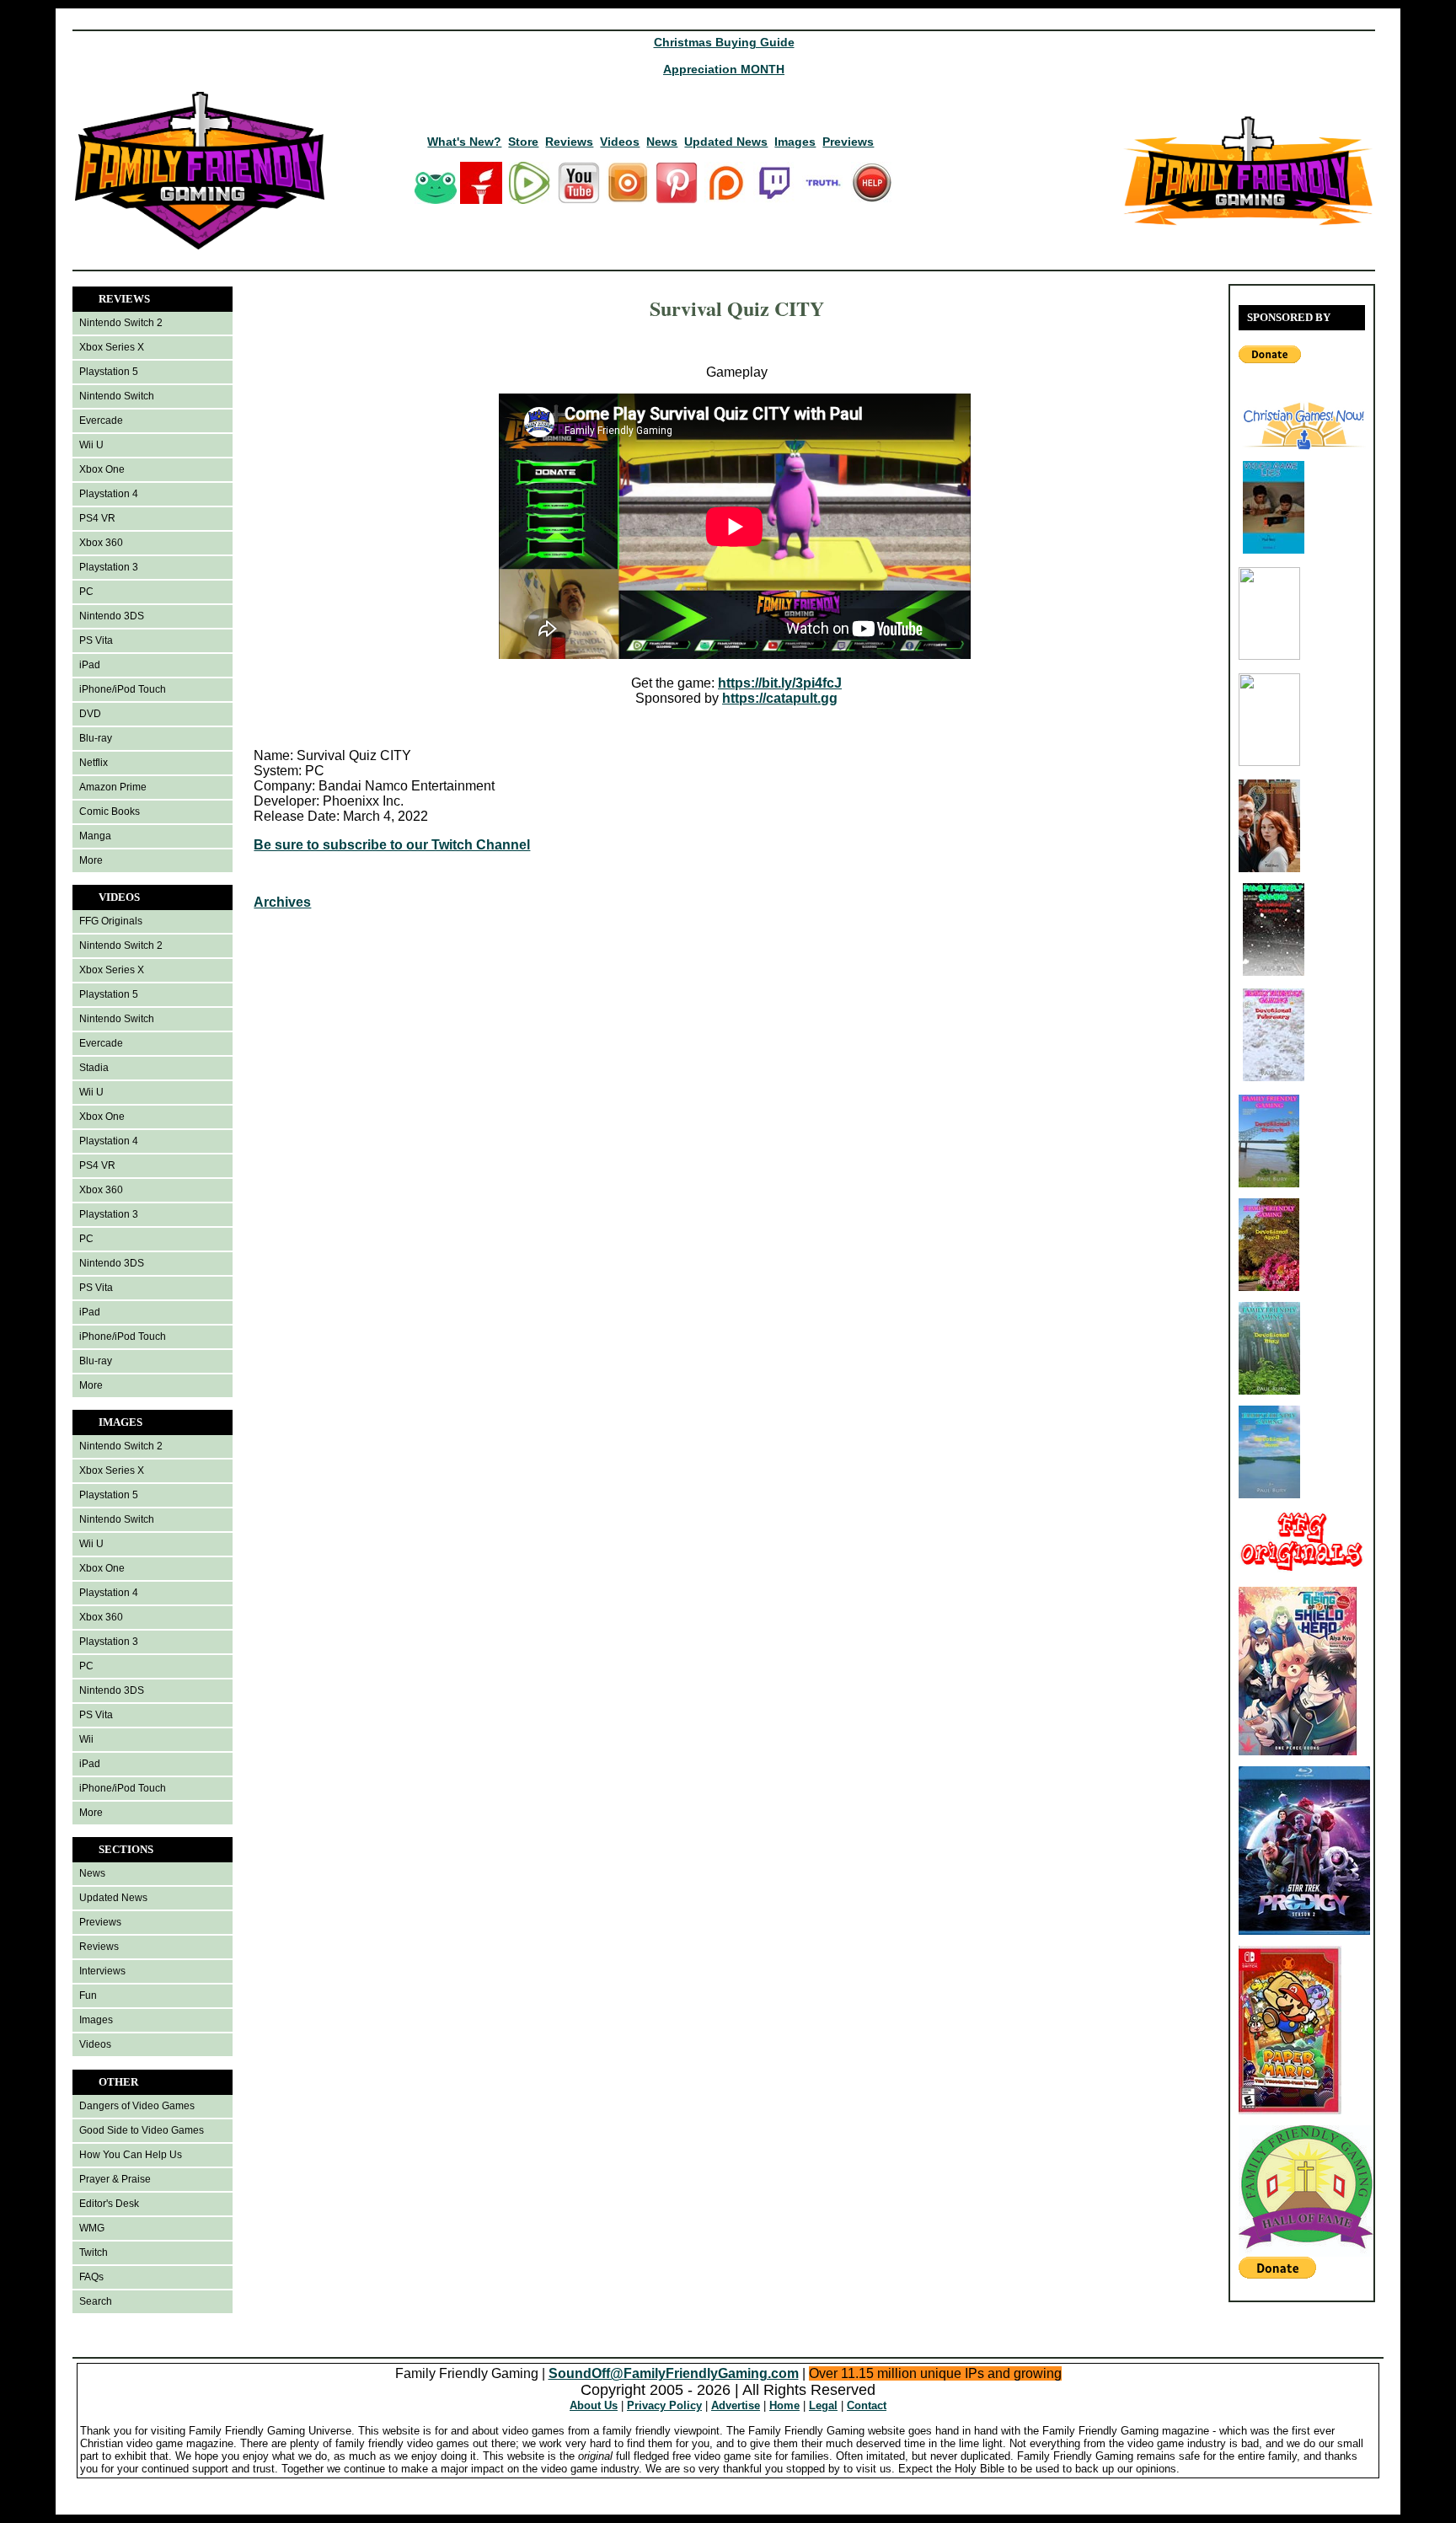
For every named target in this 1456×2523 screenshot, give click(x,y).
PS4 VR (97, 518)
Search (96, 2301)
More (91, 860)
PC (86, 592)
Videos (620, 142)
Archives (282, 902)
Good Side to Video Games (142, 2130)
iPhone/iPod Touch (123, 689)
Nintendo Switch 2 (121, 323)
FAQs (91, 2277)
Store (523, 142)
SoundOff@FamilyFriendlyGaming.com (674, 2373)
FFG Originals (111, 921)
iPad (90, 665)
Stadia (94, 1068)
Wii (86, 1739)
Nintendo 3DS (112, 616)
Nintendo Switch (117, 396)
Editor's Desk (109, 2204)
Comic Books (110, 812)
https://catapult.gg (780, 698)
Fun (88, 1995)
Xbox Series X (112, 347)
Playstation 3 (109, 567)
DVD (90, 714)
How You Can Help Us (131, 2155)
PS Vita (96, 640)
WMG (92, 2228)
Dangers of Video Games (137, 2106)
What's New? (464, 142)
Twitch (94, 2252)
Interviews (102, 1971)
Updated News (726, 142)
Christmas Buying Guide (724, 42)
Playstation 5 (109, 372)
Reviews (569, 142)
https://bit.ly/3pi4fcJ (780, 683)
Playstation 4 (109, 494)
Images (795, 142)
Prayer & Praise (115, 2179)
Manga (95, 836)
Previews (848, 142)
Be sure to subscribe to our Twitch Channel (392, 845)
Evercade (101, 420)
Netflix (94, 763)
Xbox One (102, 469)
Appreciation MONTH (724, 69)
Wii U (91, 445)
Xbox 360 (101, 543)
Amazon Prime (113, 787)
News (662, 142)
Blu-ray (96, 738)
